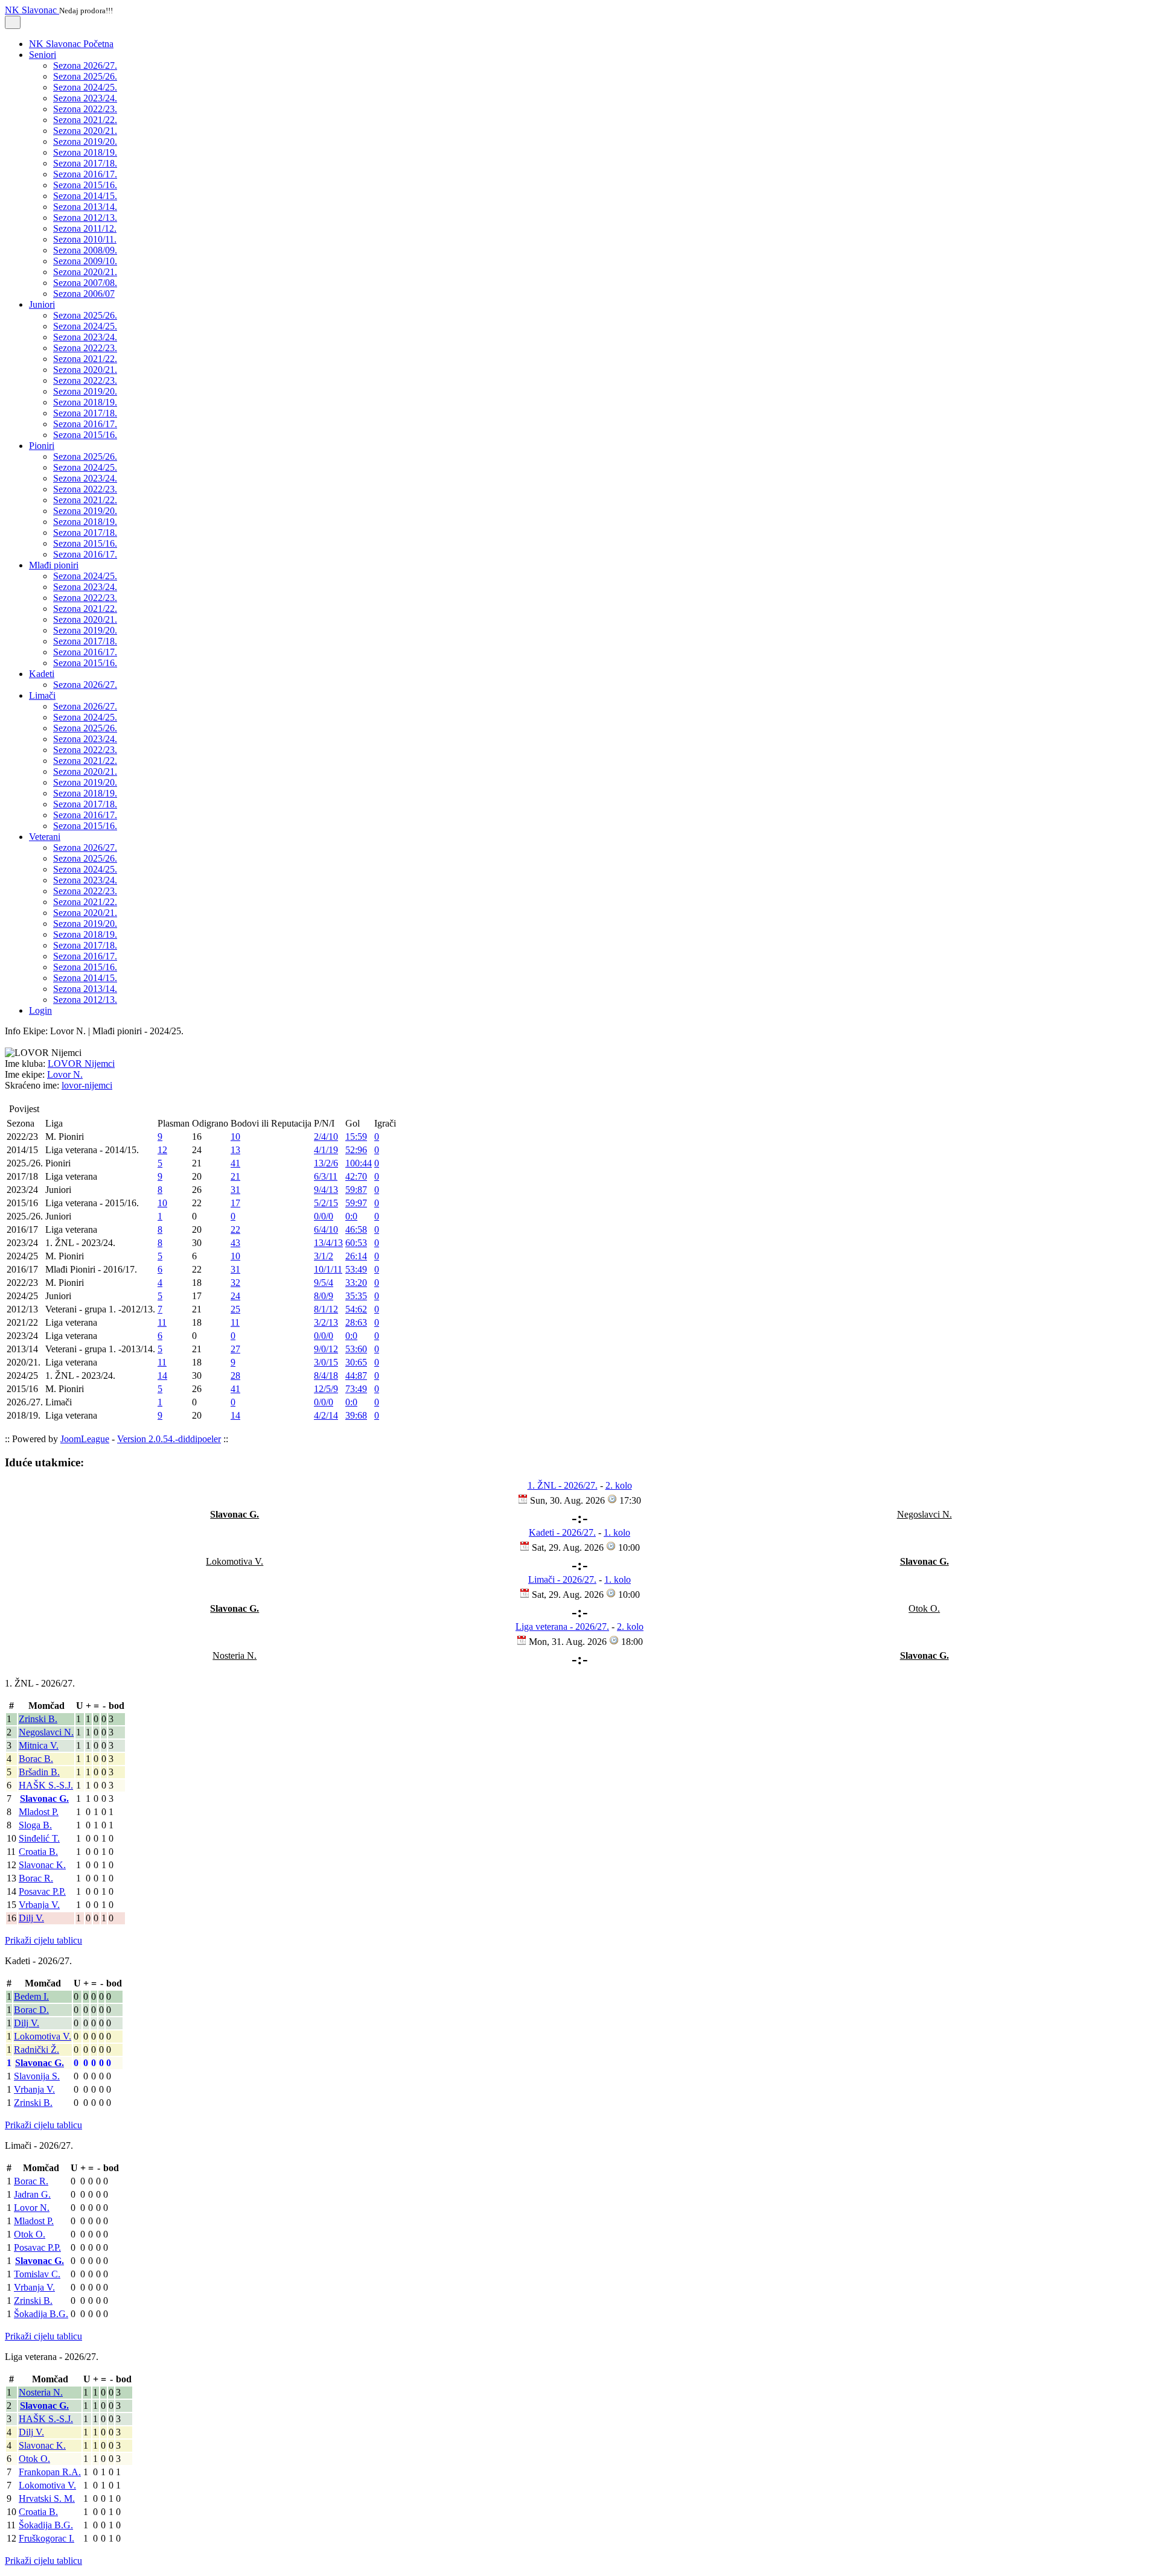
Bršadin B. (39, 1772)
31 (235, 1190)
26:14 (356, 1256)
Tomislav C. (37, 2274)
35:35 (356, 1296)
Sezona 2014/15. (85, 196)
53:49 (356, 1269)
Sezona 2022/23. (85, 109)
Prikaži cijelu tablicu (43, 1940)
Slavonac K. (42, 1865)
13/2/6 (326, 1163)
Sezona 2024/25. (85, 87)
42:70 (356, 1176)
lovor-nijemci (87, 1085)
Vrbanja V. (39, 1905)
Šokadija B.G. (41, 2314)
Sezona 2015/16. (85, 185)
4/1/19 (326, 1150)
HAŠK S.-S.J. (46, 1785)
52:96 (356, 1150)
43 (235, 1243)
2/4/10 (326, 1137)
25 (235, 1309)
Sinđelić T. (39, 1838)
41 (235, 1163)
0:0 (351, 1216)
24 (235, 1296)
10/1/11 (328, 1269)
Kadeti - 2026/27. (562, 1532)
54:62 (356, 1309)
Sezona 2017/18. (85, 163)
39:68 (356, 1415)
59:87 (356, 1190)
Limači (42, 695)
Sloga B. (35, 1825)
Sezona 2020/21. (85, 131)
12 (162, 1150)
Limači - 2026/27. (562, 1579)
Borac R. (36, 1878)
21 (235, 1176)
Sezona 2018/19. (85, 152)
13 (235, 1150)
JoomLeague (85, 1439)
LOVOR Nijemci (81, 1064)
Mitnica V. (39, 1745)
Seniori (43, 55)
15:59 (356, 1137)
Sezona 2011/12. (85, 228)
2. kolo (619, 1485)
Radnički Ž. (37, 2050)
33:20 (356, 1283)
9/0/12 (326, 1349)
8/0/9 (324, 1296)
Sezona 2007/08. (85, 283)
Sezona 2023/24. (85, 98)
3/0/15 (326, 1362)
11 (162, 1322)
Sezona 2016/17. (85, 174)
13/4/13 (328, 1243)
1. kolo (617, 1532)
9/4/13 (326, 1190)
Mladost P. (39, 1812)
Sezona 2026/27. (85, 65)
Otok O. (30, 2234)
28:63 (356, 1322)
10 (235, 1137)
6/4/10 (326, 1229)
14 (162, 1375)
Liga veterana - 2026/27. (562, 1627)
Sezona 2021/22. (85, 120)
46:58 (356, 1229)
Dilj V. (31, 1918)
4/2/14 (326, 1415)
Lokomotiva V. (43, 2036)
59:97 (356, 1203)
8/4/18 (326, 1375)
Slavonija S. (37, 2076)
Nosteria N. (41, 2392)
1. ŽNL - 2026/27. (563, 1485)
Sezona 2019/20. (85, 142)
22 (235, 1229)
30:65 (356, 1362)
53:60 (356, 1349)
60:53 (356, 1243)
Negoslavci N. (46, 1732)
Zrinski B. (38, 1719)
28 (235, 1375)
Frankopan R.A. (50, 2472)
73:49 (356, 1389)
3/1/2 (324, 1256)
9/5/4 (324, 1283)
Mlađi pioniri (54, 565)
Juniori (42, 304)
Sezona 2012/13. (85, 218)
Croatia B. (38, 1852)
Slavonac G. (44, 1798)
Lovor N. (65, 1074)
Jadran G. (32, 2194)
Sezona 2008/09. (85, 250)
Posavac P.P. (42, 1891)
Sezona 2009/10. (85, 261)
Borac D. (31, 2010)
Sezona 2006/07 (84, 294)
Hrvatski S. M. (47, 2498)
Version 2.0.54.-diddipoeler (169, 1439)
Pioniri (42, 446)
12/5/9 (326, 1389)
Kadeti (42, 674)
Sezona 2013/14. (85, 207)
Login (40, 1010)
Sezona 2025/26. (85, 76)
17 (235, 1203)
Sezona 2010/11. (85, 239)
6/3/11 (326, 1176)
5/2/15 (326, 1203)
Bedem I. (31, 1996)
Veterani (45, 837)
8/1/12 (326, 1309)
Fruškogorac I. (46, 2538)
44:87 (356, 1375)
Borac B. (36, 1759)
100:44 (359, 1163)
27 (235, 1349)
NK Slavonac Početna (71, 44)
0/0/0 (324, 1216)
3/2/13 (326, 1322)
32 (235, 1283)
